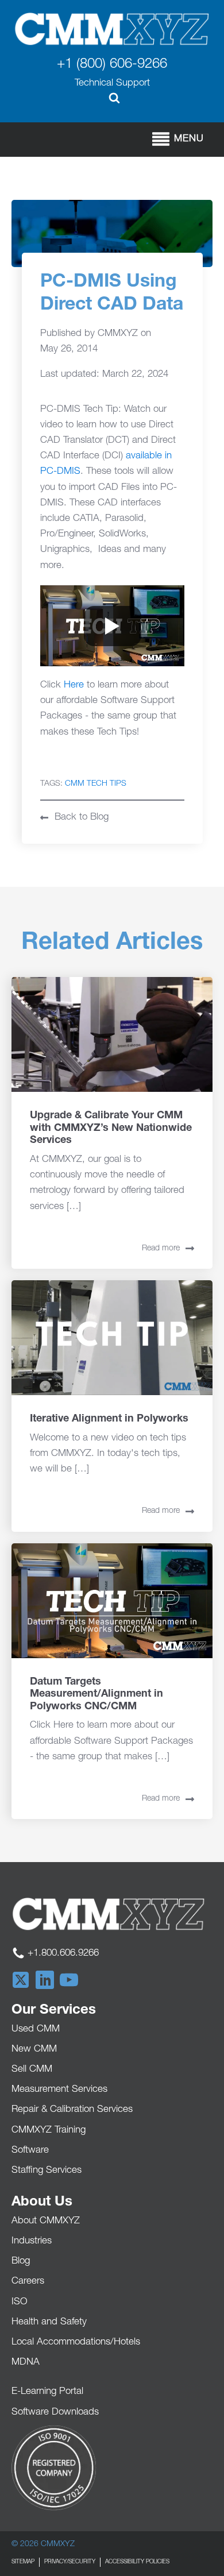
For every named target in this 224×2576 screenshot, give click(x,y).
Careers (28, 2282)
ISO (20, 2302)
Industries (32, 2241)
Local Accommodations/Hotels (76, 2343)
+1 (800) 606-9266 (112, 65)
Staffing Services (47, 2171)
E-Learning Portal (47, 2392)
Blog (21, 2262)
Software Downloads (55, 2413)
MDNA (26, 2363)
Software (30, 2151)
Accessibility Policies (137, 2562)
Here (74, 685)
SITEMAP (23, 2562)
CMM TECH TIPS (96, 784)
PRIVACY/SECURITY (70, 2562)
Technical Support (112, 84)
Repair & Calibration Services (72, 2110)
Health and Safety (49, 2322)
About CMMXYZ (46, 2221)
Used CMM (36, 2029)
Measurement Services (59, 2090)
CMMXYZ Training (49, 2131)
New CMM (34, 2050)
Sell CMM (32, 2070)
